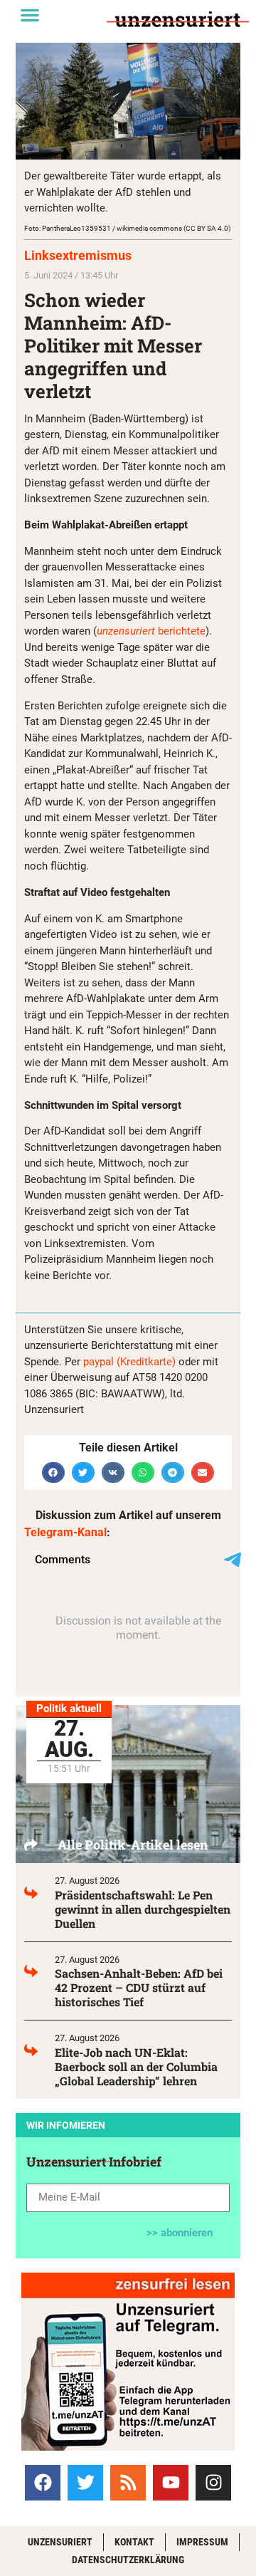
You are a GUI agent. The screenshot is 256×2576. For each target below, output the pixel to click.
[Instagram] (213, 2483)
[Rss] (128, 2483)
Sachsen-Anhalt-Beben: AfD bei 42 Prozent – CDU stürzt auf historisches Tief (139, 1987)
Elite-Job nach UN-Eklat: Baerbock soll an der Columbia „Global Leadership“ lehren (136, 2066)
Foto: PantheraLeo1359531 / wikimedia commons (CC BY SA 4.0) (127, 228)
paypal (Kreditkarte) (129, 1362)
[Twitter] (85, 2483)
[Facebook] (43, 2483)
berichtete (151, 631)
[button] (30, 15)
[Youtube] (171, 2483)
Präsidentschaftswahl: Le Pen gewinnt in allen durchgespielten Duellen (143, 1909)
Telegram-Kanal (65, 1532)
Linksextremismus (78, 255)
